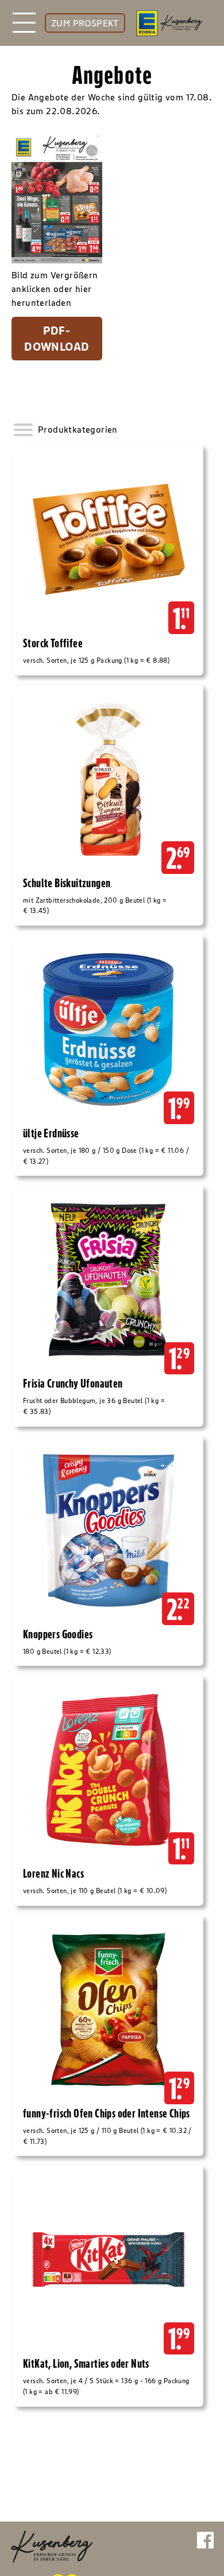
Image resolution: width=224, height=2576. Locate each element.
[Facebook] (205, 2543)
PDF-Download (57, 339)
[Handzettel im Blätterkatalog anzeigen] (57, 198)
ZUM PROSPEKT (85, 23)
